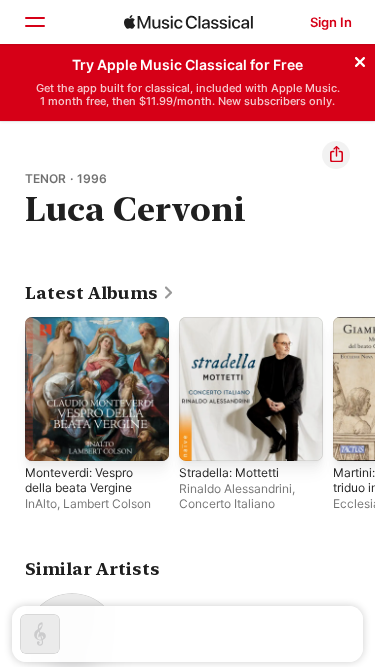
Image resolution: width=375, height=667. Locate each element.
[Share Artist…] (336, 155)
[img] (188, 22)
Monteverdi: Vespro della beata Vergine (79, 480)
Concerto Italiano (227, 503)
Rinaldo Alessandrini (235, 488)
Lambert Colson (107, 503)
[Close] (360, 59)
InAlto (41, 503)
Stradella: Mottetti (229, 472)
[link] (100, 293)
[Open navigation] (34, 22)
